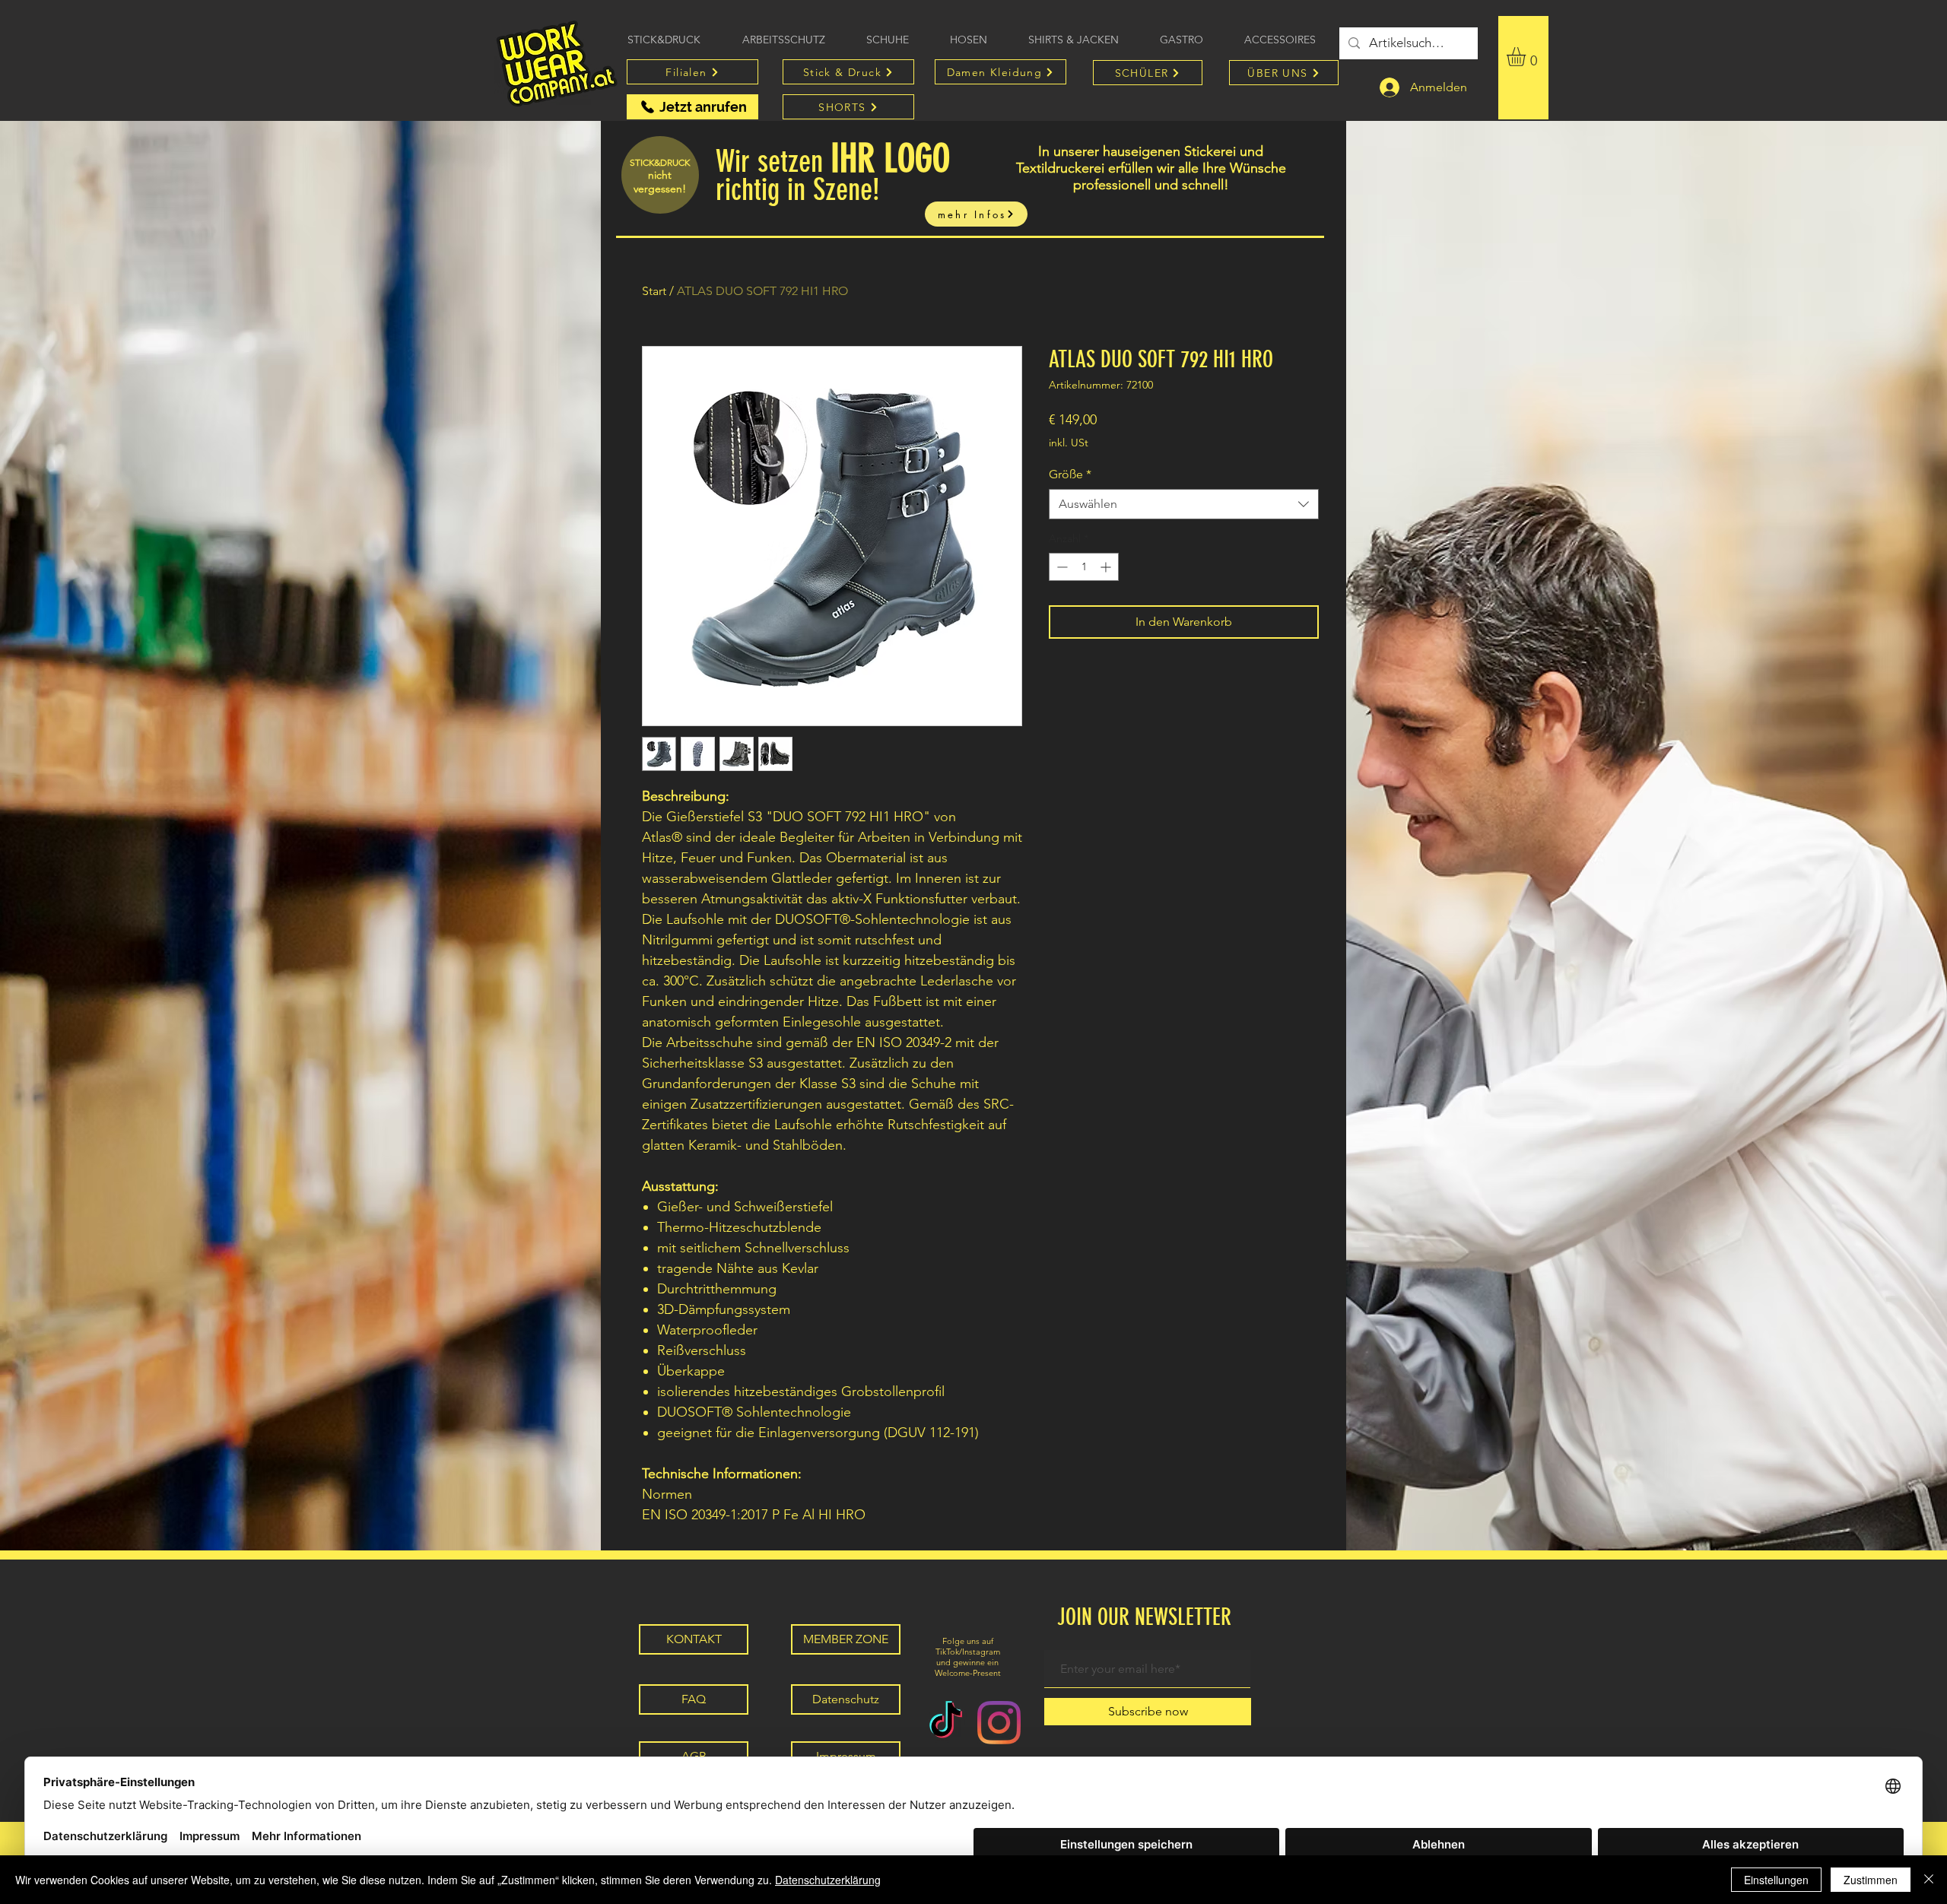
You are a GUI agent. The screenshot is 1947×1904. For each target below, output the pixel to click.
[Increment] (1107, 567)
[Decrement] (1061, 567)
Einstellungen (1776, 1880)
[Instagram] (999, 1723)
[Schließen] (1929, 1880)
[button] (1527, 57)
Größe (1070, 474)
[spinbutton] (1084, 567)
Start (654, 291)
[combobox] (1184, 504)
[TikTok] (946, 1723)
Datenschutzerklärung (828, 1880)
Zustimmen (1871, 1880)
